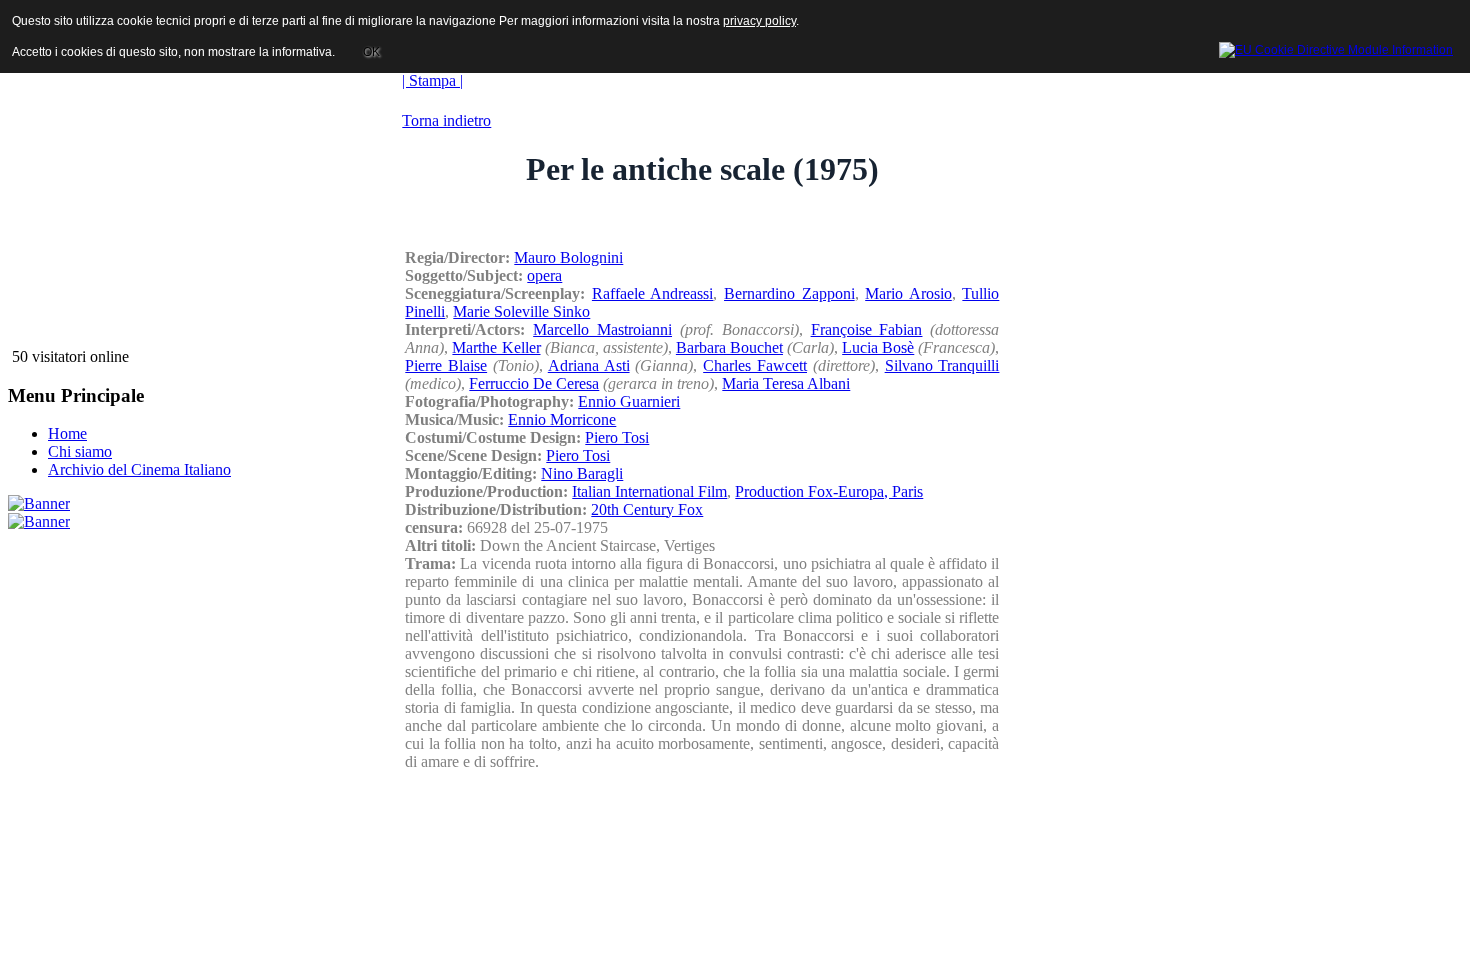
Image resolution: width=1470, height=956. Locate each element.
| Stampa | (432, 80)
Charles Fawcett (755, 365)
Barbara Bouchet (729, 347)
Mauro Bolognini (568, 257)
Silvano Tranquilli (942, 365)
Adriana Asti (589, 365)
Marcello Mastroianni (602, 329)
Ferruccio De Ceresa (534, 383)
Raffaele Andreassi (653, 293)
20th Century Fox (647, 509)
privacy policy (759, 21)
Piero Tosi (617, 437)
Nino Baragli (582, 473)
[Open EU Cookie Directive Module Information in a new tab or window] (1336, 47)
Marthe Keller (496, 347)
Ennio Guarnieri (629, 401)
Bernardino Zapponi (789, 293)
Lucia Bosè (878, 347)
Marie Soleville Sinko (521, 311)
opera (544, 275)
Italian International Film (649, 491)
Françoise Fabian (867, 329)
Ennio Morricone (562, 419)
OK (371, 52)
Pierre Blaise (446, 365)
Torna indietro (446, 120)
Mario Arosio (908, 293)
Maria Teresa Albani (786, 383)
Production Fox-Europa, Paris (829, 491)
